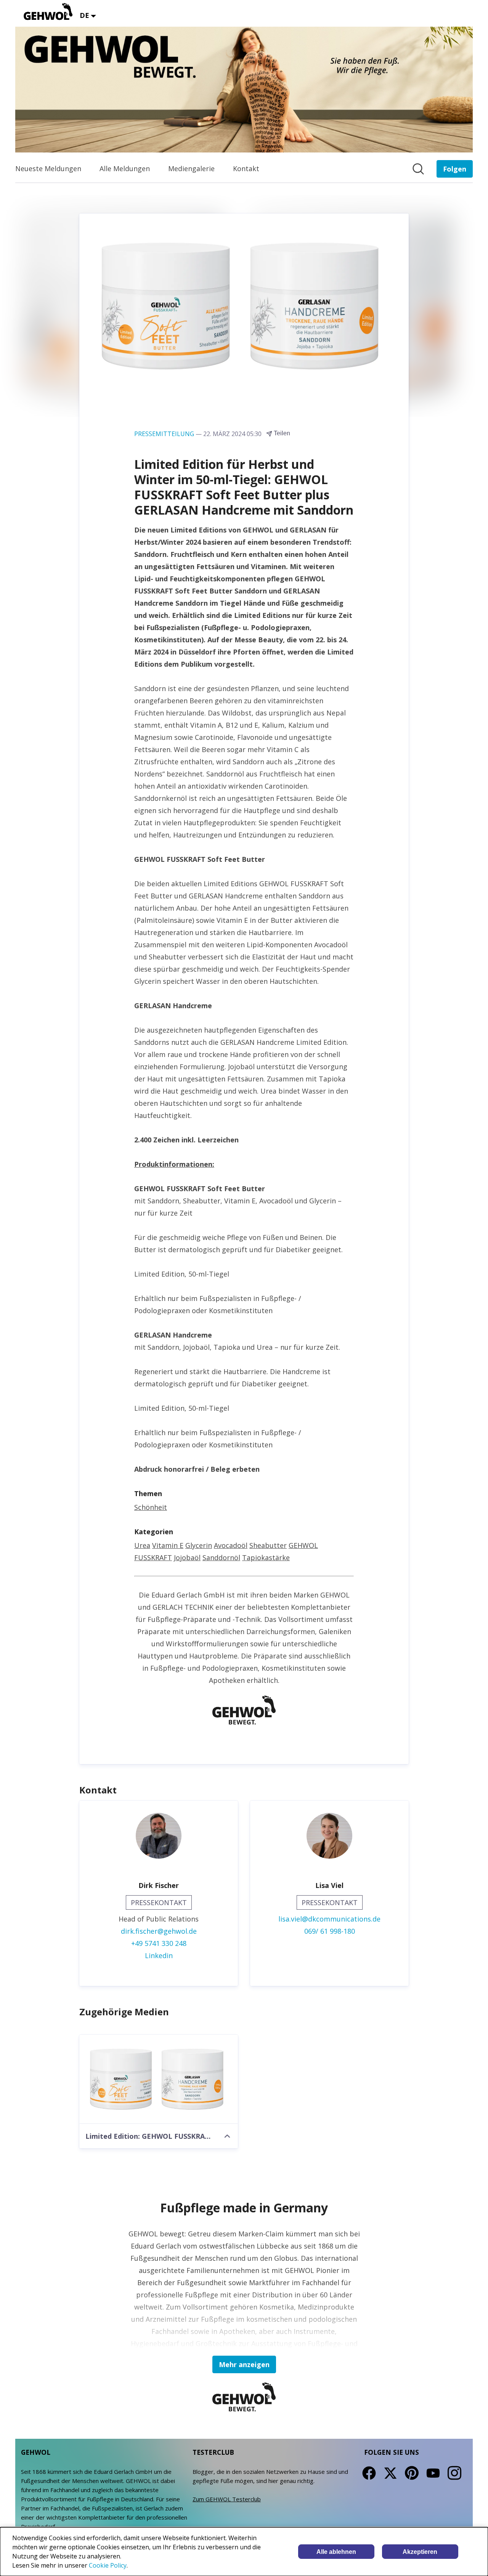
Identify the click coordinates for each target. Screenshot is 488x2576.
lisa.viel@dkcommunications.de (329, 1919)
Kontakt (246, 168)
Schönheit (151, 1507)
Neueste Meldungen (48, 168)
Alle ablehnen (336, 2552)
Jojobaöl (187, 1557)
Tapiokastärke (266, 1557)
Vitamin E (168, 1545)
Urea (142, 1545)
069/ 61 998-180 (330, 1931)
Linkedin (159, 1955)
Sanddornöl (221, 1557)
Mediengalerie (191, 168)
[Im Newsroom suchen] (418, 169)
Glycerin (199, 1545)
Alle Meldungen (125, 168)
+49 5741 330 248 (159, 1943)
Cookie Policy (108, 2565)
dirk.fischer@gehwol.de (159, 1931)
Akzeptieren (420, 2552)
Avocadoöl (231, 1545)
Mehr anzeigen (244, 2364)
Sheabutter (268, 1545)
